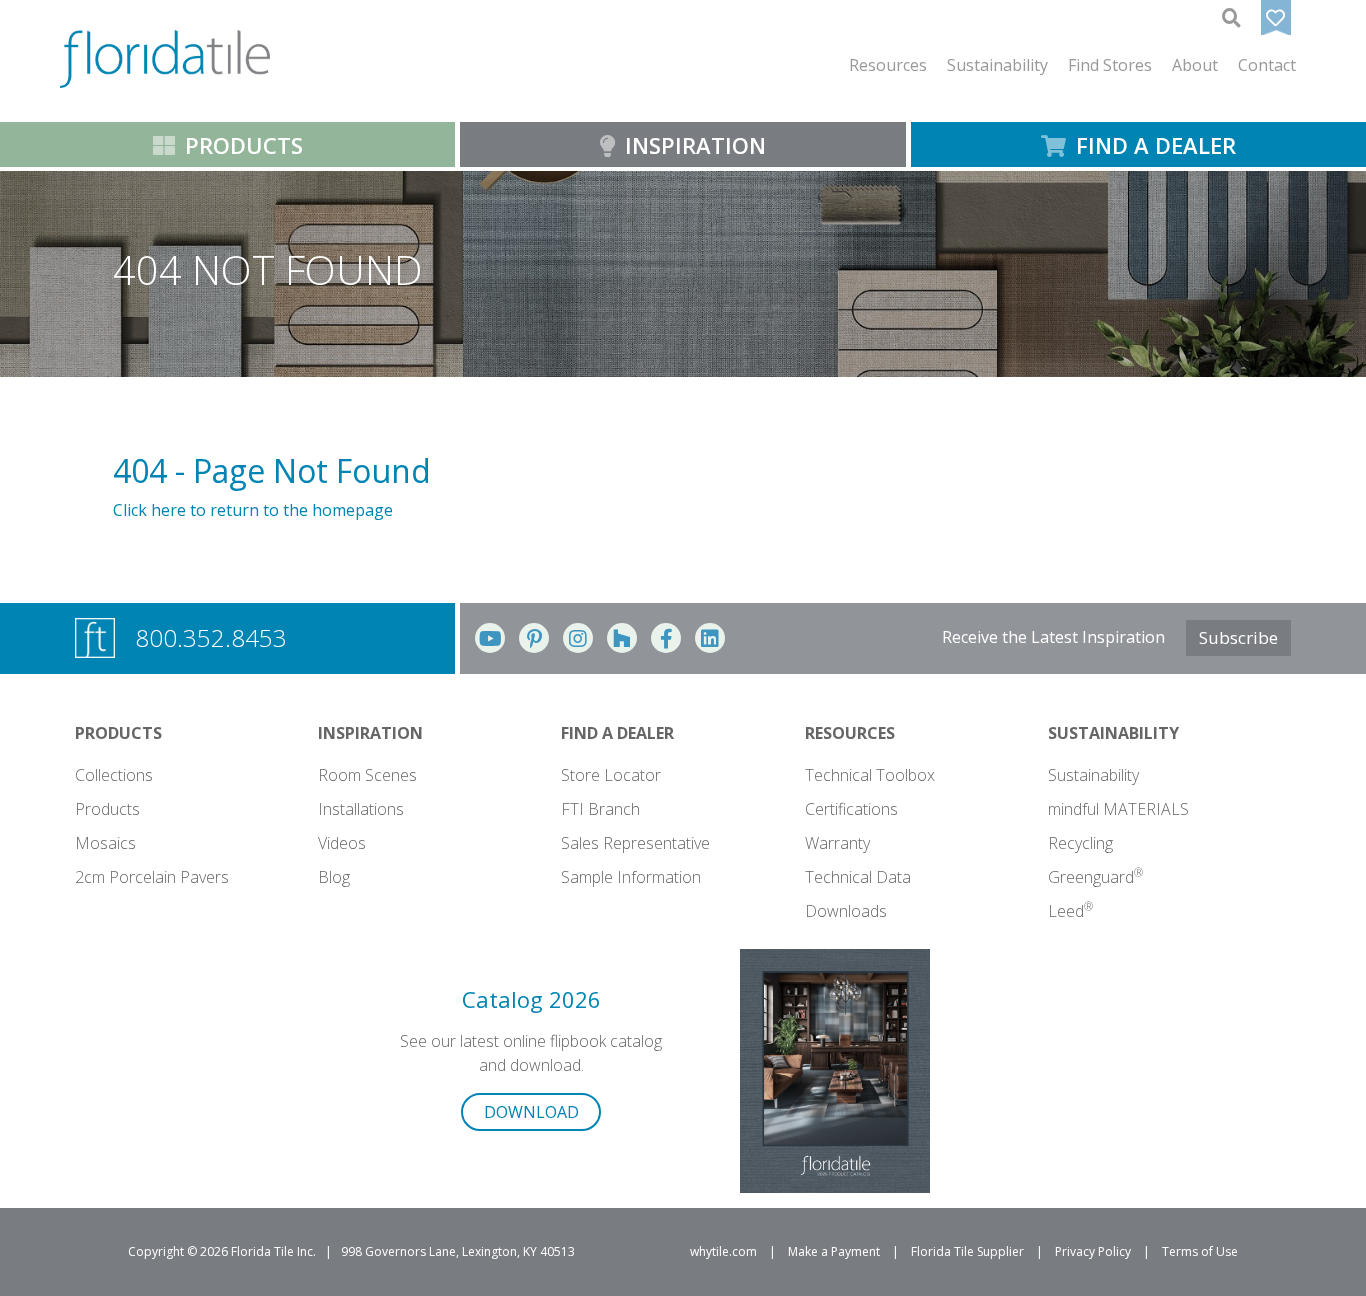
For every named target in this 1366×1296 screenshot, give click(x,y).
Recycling (1080, 843)
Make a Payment (834, 1251)
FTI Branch (600, 809)
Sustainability (1093, 775)
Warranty (837, 843)
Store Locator (611, 775)
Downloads (846, 911)
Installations (361, 809)
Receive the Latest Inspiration (1053, 637)
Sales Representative (635, 843)
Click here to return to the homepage (253, 510)
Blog (334, 877)
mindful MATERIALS (1118, 809)
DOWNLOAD (531, 1112)
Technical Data (858, 877)
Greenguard (1095, 877)
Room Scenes (367, 775)
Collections (114, 775)
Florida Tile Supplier (967, 1251)
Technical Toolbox (870, 775)
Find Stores (1110, 65)
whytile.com (723, 1251)
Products (107, 809)
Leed (1070, 911)
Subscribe (1238, 637)
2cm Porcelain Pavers (152, 877)
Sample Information (631, 877)
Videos (342, 843)
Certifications (851, 809)
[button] (888, 65)
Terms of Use (1200, 1251)
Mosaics (105, 843)
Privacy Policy (1093, 1251)
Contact (1267, 65)
